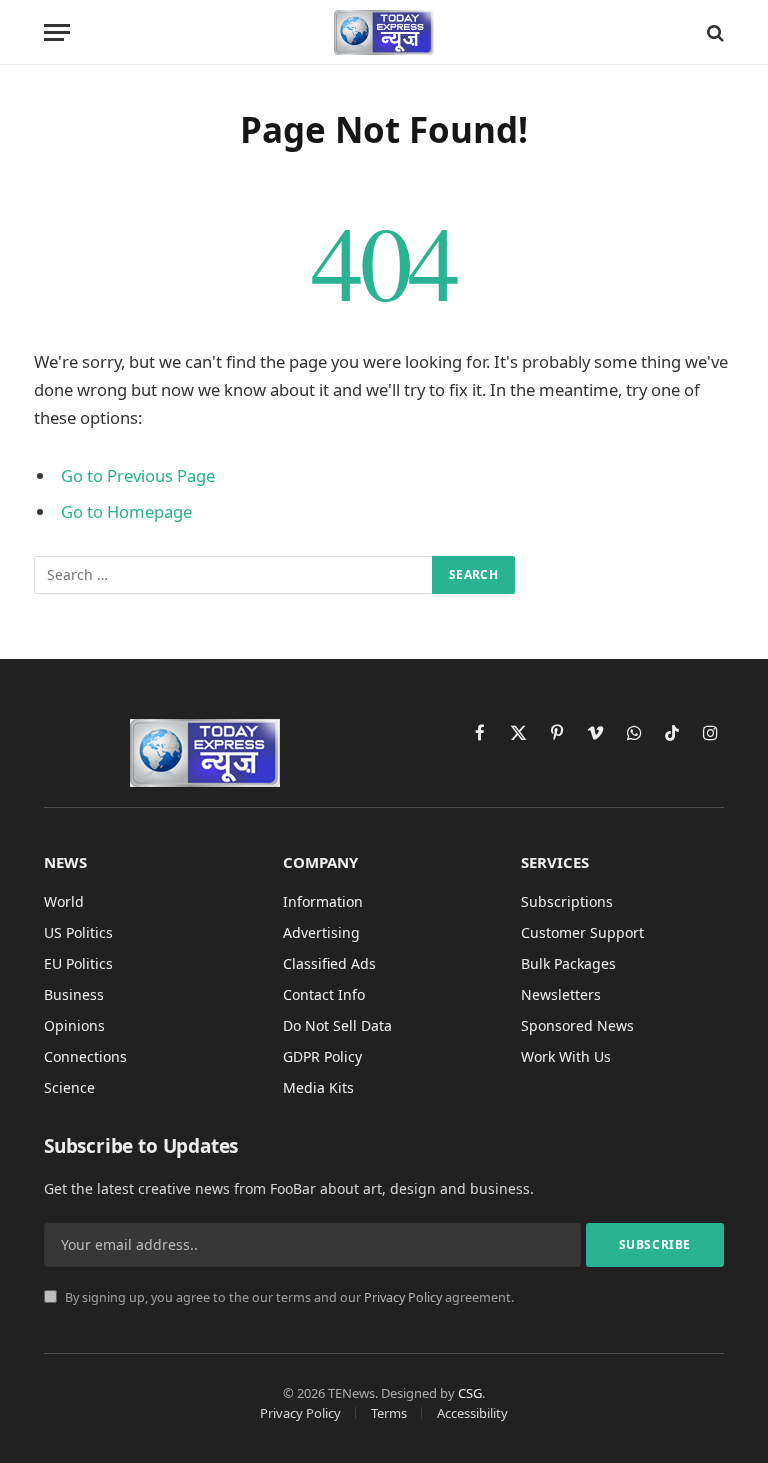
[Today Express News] (384, 32)
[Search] (713, 32)
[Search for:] (234, 575)
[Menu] (57, 32)
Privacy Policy (403, 1297)
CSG (470, 1393)
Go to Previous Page (138, 475)
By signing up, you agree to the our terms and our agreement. (288, 1297)
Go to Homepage (126, 511)
